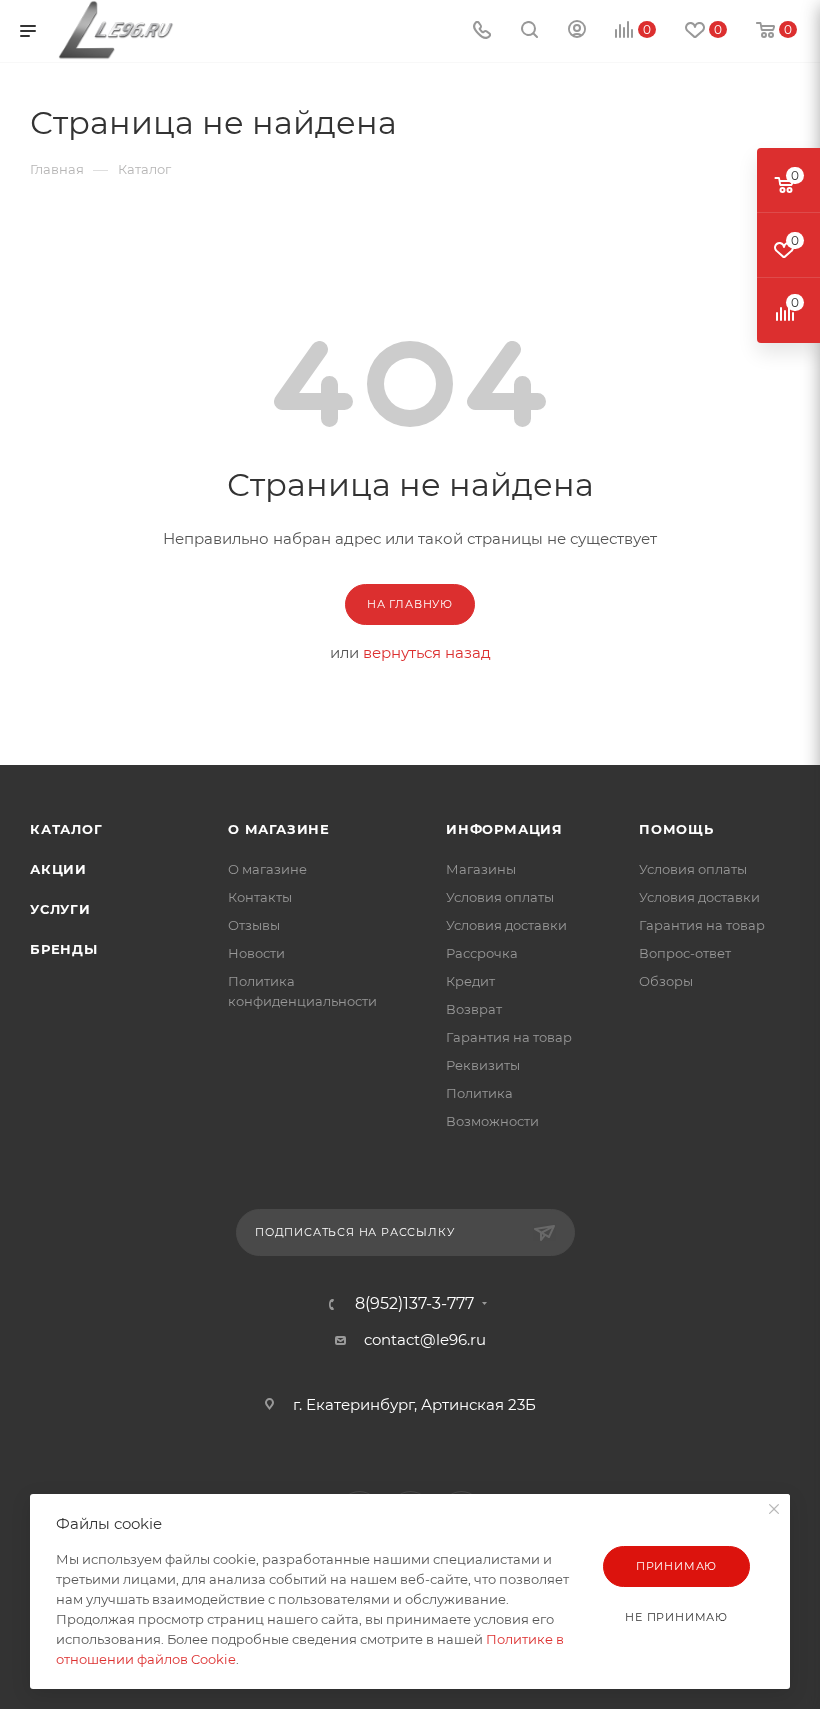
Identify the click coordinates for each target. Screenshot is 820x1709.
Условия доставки (506, 925)
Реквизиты (483, 1065)
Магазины (481, 869)
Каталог (66, 829)
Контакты (260, 897)
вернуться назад (427, 652)
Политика (479, 1093)
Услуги (60, 909)
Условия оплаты (500, 897)
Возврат (474, 1009)
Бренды (64, 949)
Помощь (676, 829)
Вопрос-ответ (685, 953)
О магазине (279, 829)
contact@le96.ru (425, 1339)
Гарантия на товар (509, 1037)
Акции (58, 869)
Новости (256, 953)
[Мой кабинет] (577, 31)
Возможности (492, 1121)
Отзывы (254, 925)
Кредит (470, 981)
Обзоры (666, 981)
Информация (504, 829)
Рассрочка (482, 953)
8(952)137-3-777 (414, 1304)
